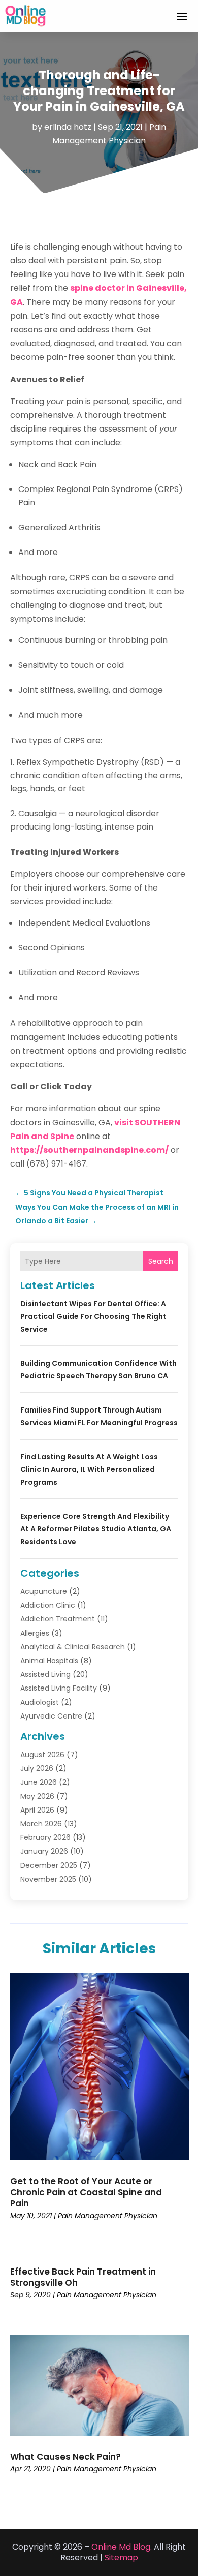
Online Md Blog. (122, 2547)
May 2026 (37, 1796)
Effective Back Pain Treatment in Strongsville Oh (83, 2277)
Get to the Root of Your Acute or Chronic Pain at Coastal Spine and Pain (86, 2192)
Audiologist (40, 1702)
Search (161, 1261)
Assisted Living (45, 1674)
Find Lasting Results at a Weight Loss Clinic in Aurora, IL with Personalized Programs (89, 1469)
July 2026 (37, 1768)
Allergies (35, 1633)
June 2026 (39, 1782)
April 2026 (37, 1810)
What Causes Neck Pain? (65, 2457)
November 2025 (48, 1879)
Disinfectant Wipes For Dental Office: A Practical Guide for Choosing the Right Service (93, 1316)
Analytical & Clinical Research (73, 1647)
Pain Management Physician (108, 2216)
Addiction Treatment (58, 1619)
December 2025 (49, 1865)
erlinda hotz (68, 127)
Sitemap (121, 2557)
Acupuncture (44, 1591)
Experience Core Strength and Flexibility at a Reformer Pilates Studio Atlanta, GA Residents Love (96, 1529)
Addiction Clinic (48, 1605)
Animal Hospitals (49, 1661)
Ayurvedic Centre (51, 1716)
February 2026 (45, 1837)
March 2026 (41, 1824)
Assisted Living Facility (59, 1688)
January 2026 (44, 1851)
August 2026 (42, 1755)
